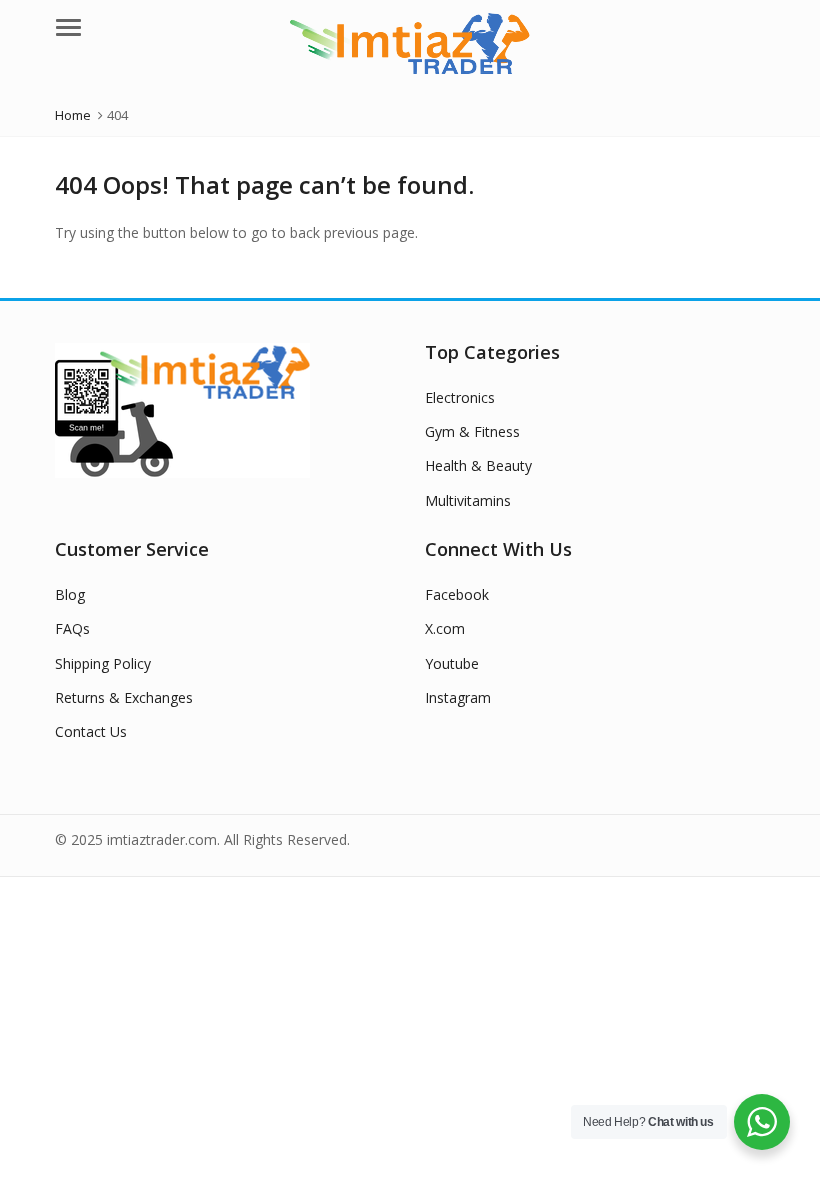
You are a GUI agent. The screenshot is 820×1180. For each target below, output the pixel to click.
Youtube (452, 663)
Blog (70, 594)
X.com (445, 628)
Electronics (460, 397)
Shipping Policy (103, 663)
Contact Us (91, 731)
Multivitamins (468, 500)
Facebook (457, 594)
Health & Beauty (478, 465)
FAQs (72, 628)
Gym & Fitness (472, 431)
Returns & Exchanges (124, 697)
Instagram (458, 697)
